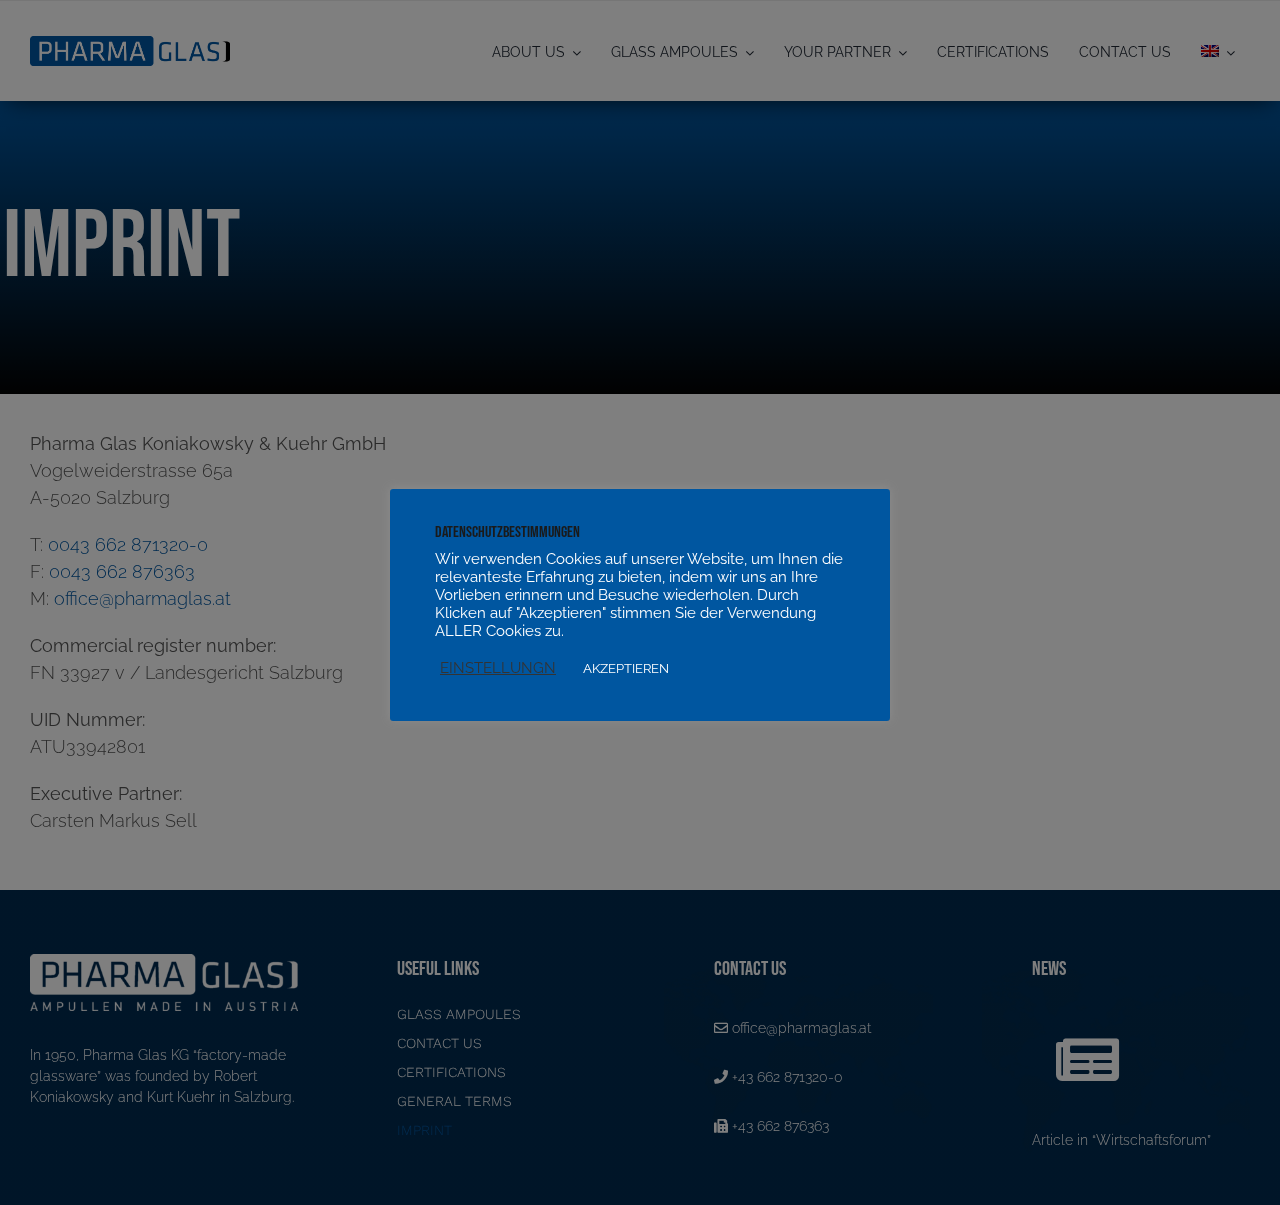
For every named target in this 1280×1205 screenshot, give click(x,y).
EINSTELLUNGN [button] (498, 667)
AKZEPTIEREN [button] (626, 668)
